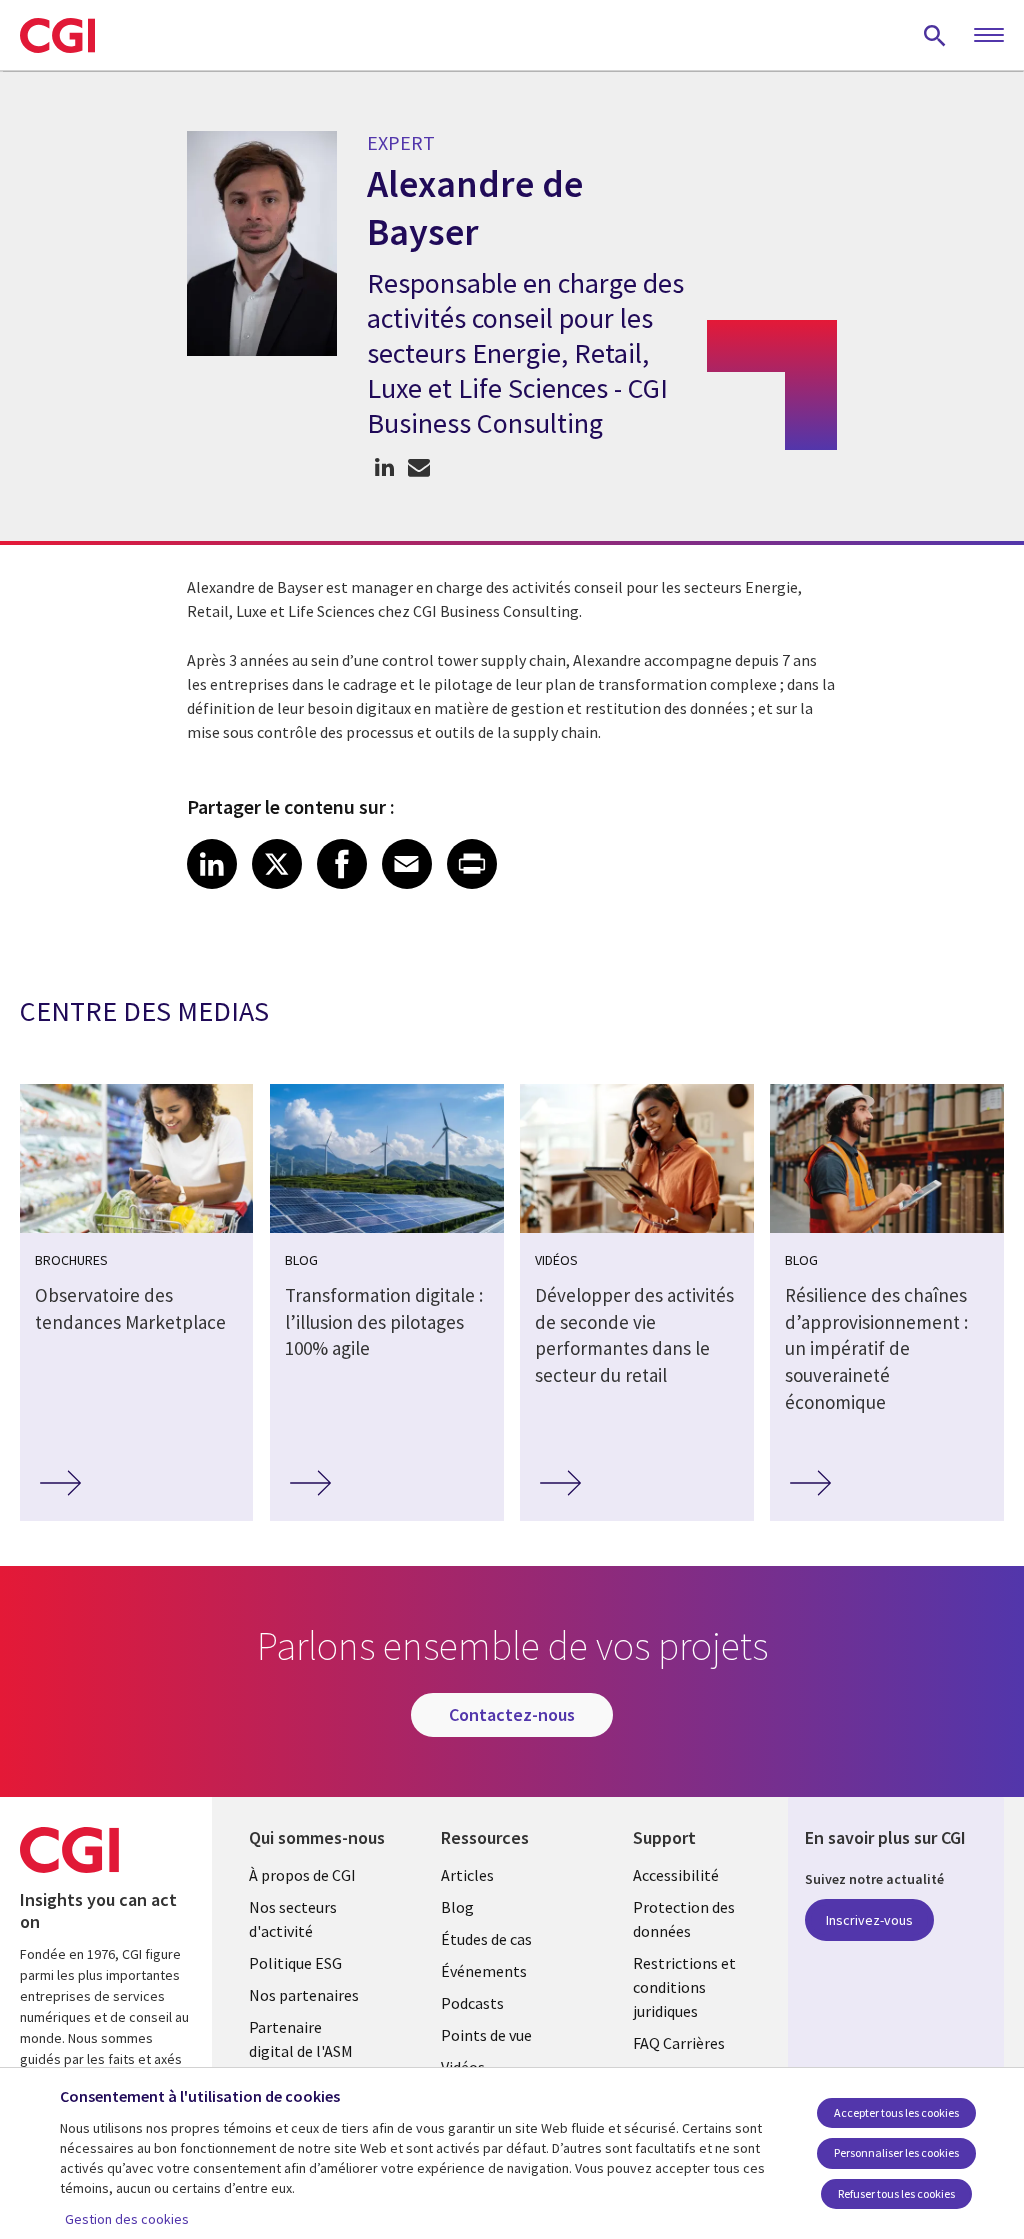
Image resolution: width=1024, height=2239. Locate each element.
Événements (484, 1971)
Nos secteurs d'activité (293, 1919)
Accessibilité (676, 1875)
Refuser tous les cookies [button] (896, 2193)
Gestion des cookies (127, 2219)
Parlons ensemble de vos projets (419, 467)
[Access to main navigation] (989, 36)
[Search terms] (935, 35)
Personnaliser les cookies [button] (896, 2152)
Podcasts (472, 2003)
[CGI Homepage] (57, 35)
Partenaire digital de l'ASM (301, 2039)
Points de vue (486, 2035)
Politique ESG (295, 1963)
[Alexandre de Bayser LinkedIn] (384, 467)
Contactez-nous (512, 1714)
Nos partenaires (304, 1995)
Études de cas (486, 1939)
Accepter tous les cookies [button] (896, 2112)
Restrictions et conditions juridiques (684, 1987)
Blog (457, 1907)
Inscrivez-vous (869, 1920)
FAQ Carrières (679, 2043)
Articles (467, 1875)
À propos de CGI (302, 1875)
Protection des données (684, 1919)
